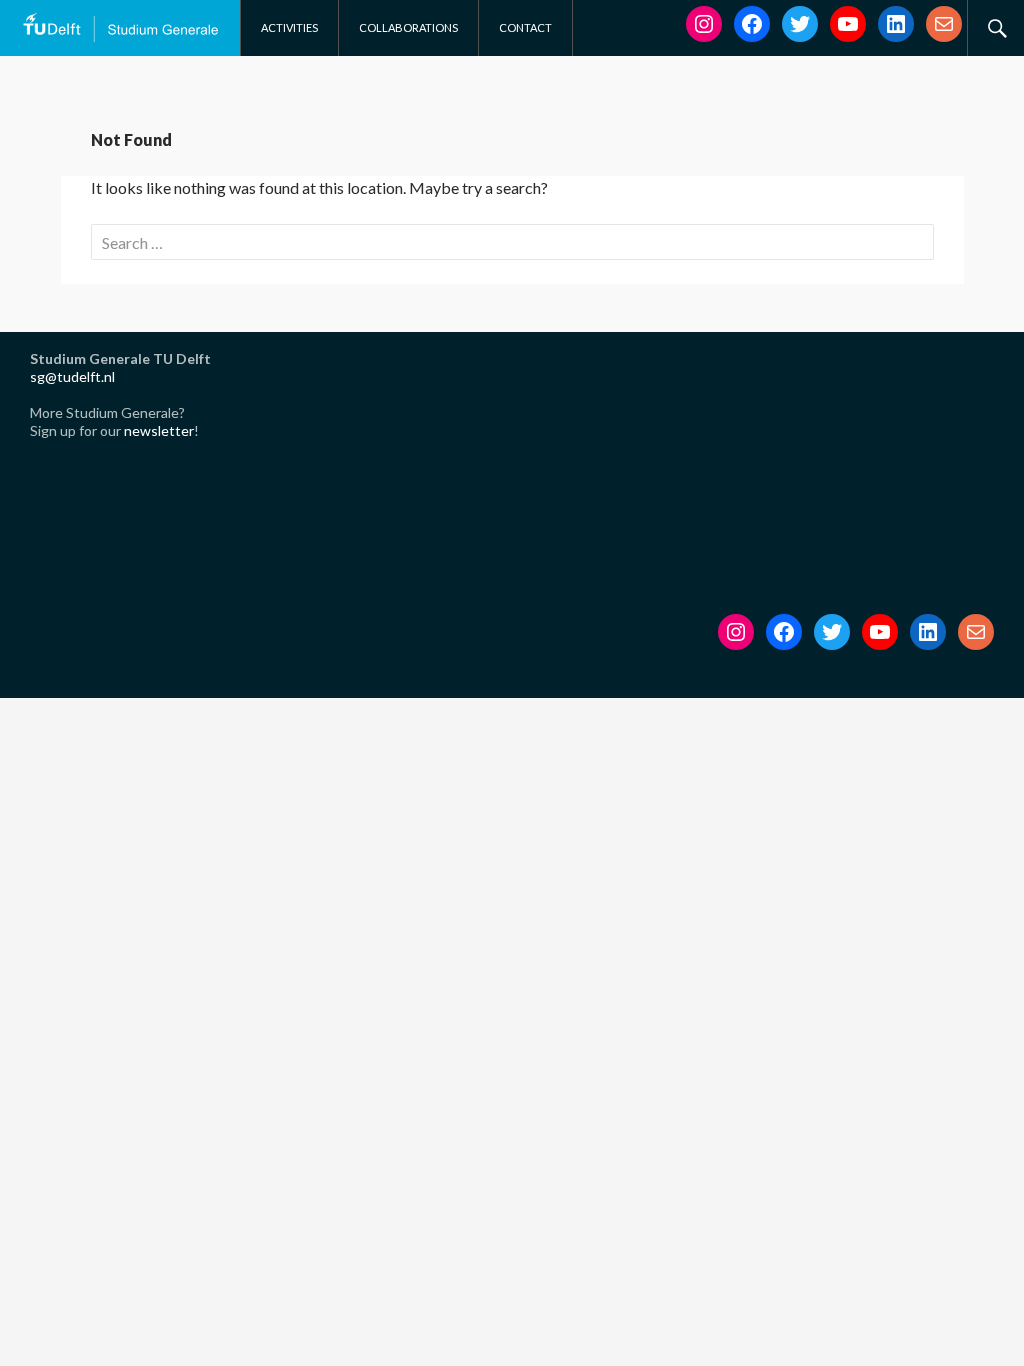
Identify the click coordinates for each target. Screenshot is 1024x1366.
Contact (525, 27)
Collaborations (408, 27)
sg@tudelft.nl (72, 376)
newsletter (159, 430)
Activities (289, 27)
